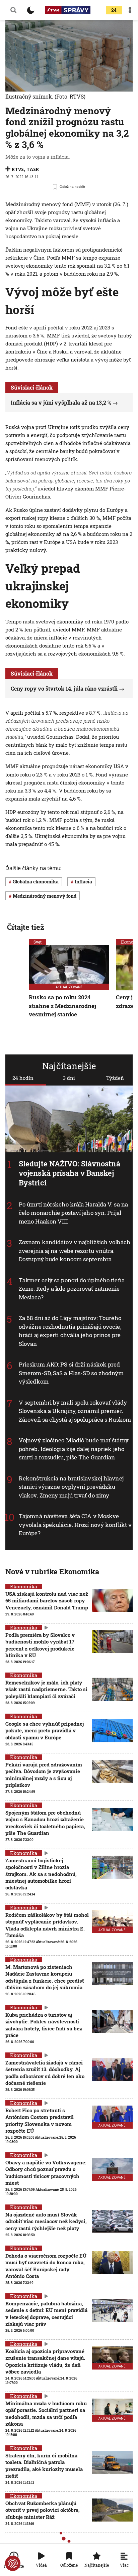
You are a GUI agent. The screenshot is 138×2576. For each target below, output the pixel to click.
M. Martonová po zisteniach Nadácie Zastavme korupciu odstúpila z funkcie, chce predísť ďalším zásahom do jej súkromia (45, 1977)
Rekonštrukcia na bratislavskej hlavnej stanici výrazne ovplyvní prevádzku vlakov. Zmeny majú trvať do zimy (71, 1487)
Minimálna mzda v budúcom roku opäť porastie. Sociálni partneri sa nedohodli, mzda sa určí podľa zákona (46, 2413)
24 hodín (23, 1078)
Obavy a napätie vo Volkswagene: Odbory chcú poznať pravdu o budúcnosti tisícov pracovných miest (46, 2173)
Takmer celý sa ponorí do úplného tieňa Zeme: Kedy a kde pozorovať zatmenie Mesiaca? (72, 1289)
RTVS (18, 169)
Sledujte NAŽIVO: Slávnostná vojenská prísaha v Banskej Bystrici (70, 1173)
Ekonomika (24, 1586)
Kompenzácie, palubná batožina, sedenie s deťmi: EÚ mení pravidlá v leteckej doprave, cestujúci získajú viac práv (46, 2314)
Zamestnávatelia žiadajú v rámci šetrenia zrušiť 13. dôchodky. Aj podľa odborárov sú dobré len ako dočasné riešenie (45, 2073)
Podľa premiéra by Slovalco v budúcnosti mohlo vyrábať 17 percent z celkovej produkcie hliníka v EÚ (40, 1645)
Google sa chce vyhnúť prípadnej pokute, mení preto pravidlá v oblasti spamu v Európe (45, 1731)
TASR (33, 169)
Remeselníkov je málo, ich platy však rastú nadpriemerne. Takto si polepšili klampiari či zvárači (46, 1689)
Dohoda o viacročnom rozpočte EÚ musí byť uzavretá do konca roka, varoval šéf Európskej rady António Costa (46, 2266)
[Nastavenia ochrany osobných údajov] (13, 2563)
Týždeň (115, 1078)
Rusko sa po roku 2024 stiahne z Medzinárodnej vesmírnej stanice (62, 1006)
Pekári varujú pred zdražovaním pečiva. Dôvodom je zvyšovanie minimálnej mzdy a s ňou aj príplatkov (44, 1775)
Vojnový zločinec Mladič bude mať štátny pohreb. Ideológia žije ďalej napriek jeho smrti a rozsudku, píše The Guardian (74, 1449)
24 (114, 10)
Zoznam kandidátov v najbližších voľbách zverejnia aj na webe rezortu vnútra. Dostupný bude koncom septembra (75, 1251)
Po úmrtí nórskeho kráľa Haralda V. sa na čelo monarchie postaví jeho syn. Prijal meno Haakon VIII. (73, 1213)
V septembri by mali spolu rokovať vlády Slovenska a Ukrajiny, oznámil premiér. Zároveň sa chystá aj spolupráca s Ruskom (75, 1411)
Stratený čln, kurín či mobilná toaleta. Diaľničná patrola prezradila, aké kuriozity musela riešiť (44, 2466)
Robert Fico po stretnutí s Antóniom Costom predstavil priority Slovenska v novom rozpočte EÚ (40, 2120)
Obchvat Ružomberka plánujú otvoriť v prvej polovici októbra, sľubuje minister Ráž (43, 2510)
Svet (38, 942)
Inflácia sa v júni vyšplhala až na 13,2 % (61, 402)
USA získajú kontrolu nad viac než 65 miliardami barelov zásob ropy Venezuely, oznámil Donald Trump (47, 1601)
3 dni (69, 1078)
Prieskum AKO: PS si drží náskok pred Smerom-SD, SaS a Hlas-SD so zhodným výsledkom (71, 1373)
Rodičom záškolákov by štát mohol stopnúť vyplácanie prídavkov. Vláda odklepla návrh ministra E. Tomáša (47, 1925)
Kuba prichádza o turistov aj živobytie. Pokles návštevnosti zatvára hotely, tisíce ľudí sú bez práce (44, 2025)
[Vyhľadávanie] (13, 10)
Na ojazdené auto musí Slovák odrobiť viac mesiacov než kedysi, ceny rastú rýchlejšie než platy (46, 2221)
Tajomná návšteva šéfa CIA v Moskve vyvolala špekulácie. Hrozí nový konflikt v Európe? (75, 1525)
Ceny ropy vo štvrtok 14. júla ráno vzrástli (64, 688)
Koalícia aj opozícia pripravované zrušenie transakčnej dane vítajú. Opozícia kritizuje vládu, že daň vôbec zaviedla (45, 2361)
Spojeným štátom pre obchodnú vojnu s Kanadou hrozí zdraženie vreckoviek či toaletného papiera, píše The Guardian (45, 1823)
